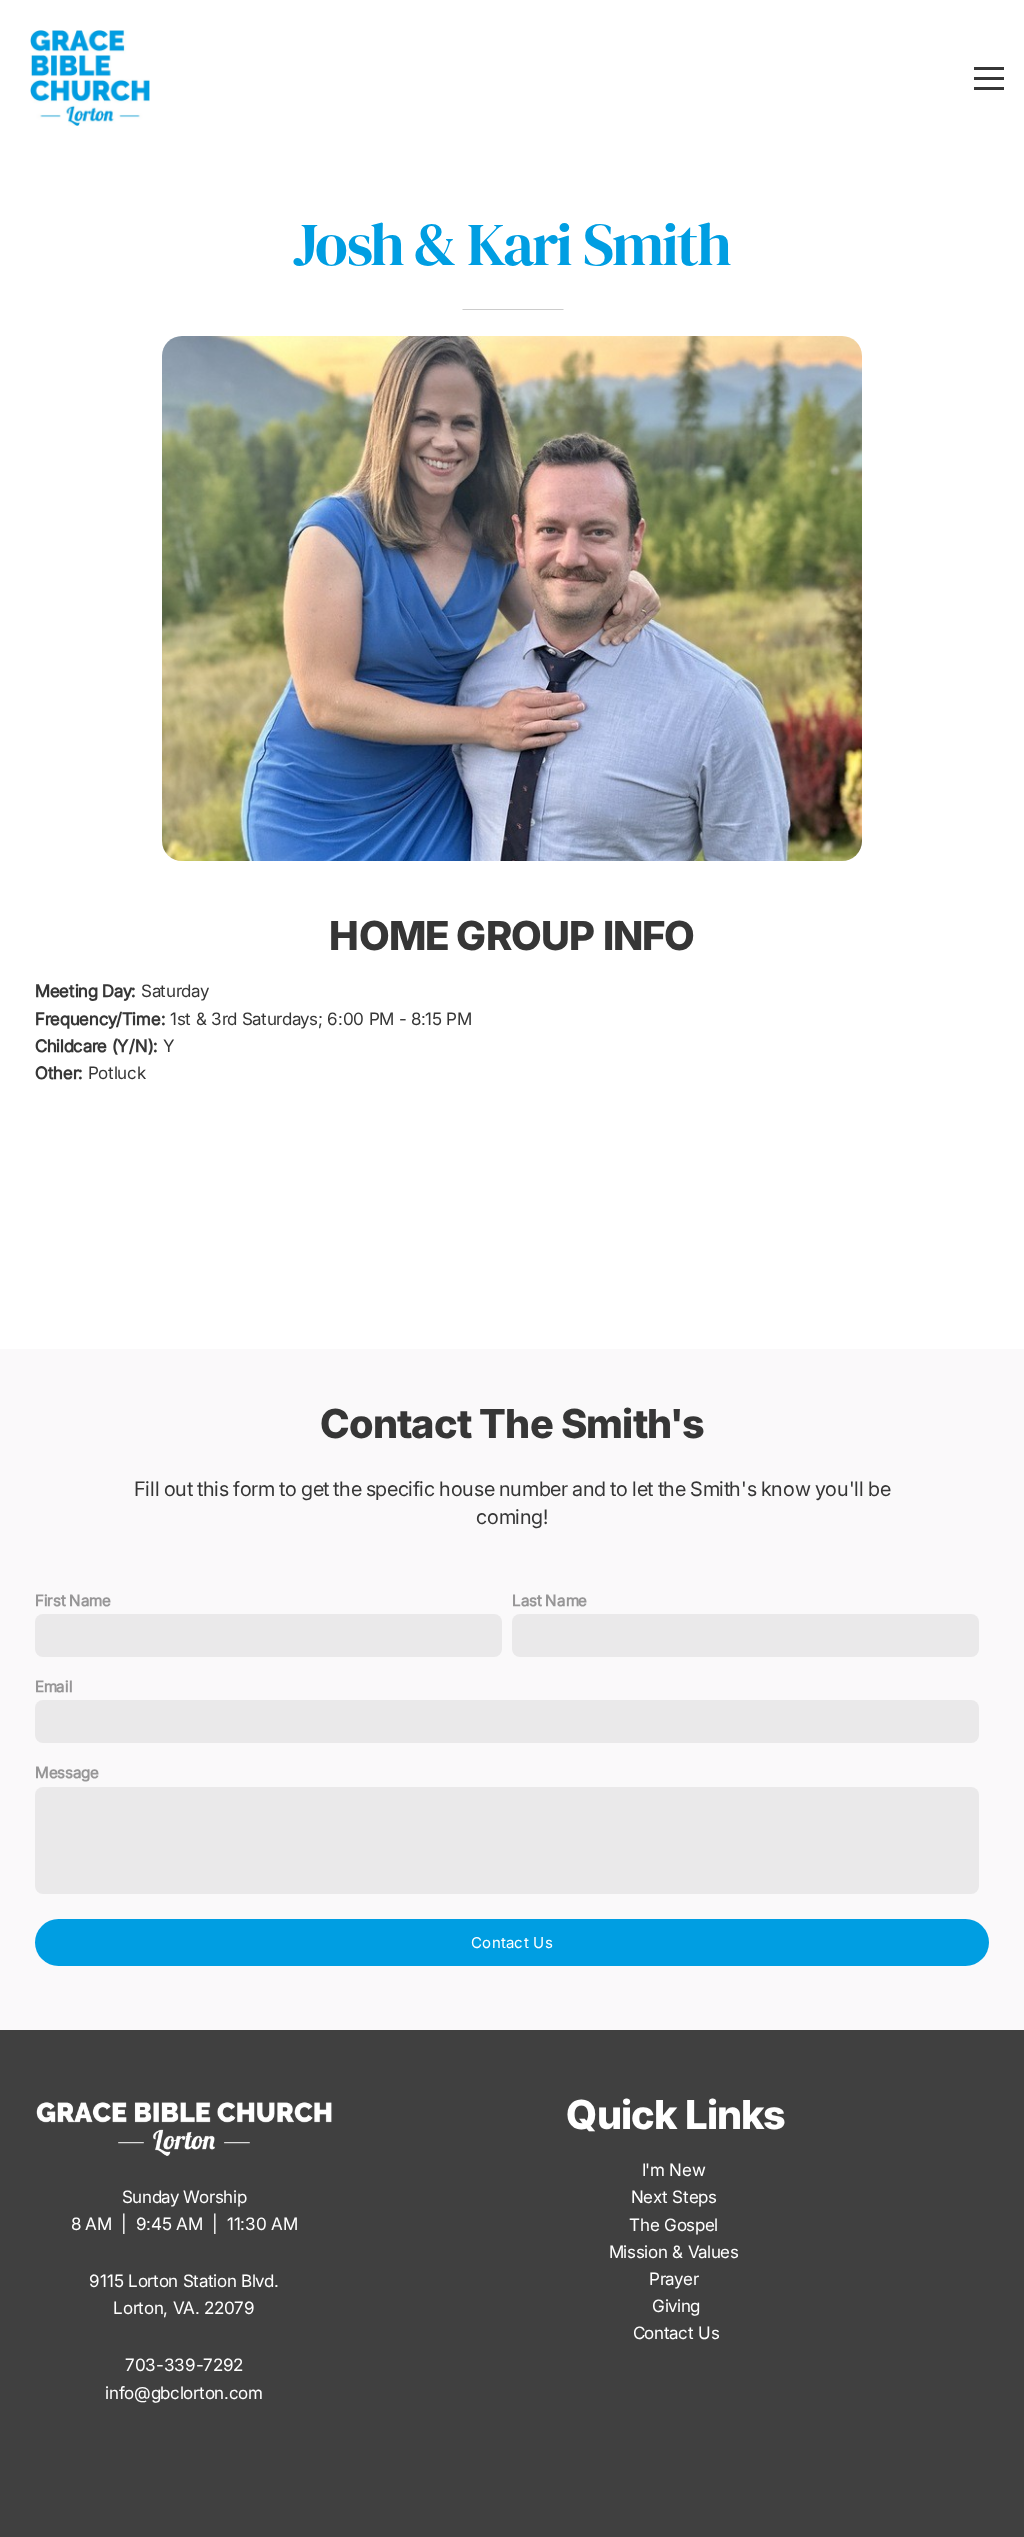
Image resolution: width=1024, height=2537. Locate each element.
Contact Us (512, 1942)
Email (53, 1686)
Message (67, 1772)
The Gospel (675, 2224)
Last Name (549, 1600)
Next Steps (676, 2196)
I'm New (676, 2169)
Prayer (676, 2278)
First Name (73, 1600)
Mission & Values (676, 2251)
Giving (676, 2305)
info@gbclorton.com (183, 2392)
